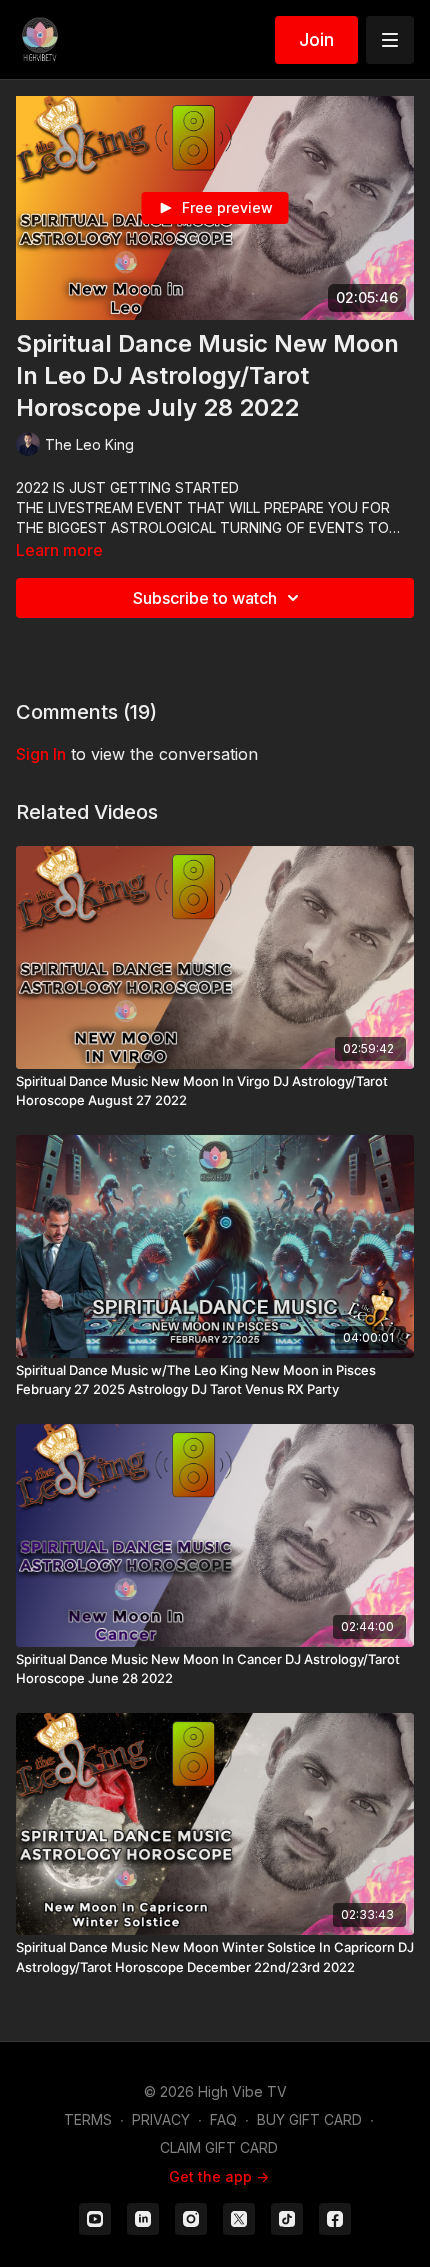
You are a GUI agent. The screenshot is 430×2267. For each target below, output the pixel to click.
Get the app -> (219, 2176)
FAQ (223, 2119)
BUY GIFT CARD (309, 2119)
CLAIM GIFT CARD (219, 2147)
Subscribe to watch (205, 598)
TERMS (88, 2119)
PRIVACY (161, 2119)
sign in (41, 754)
